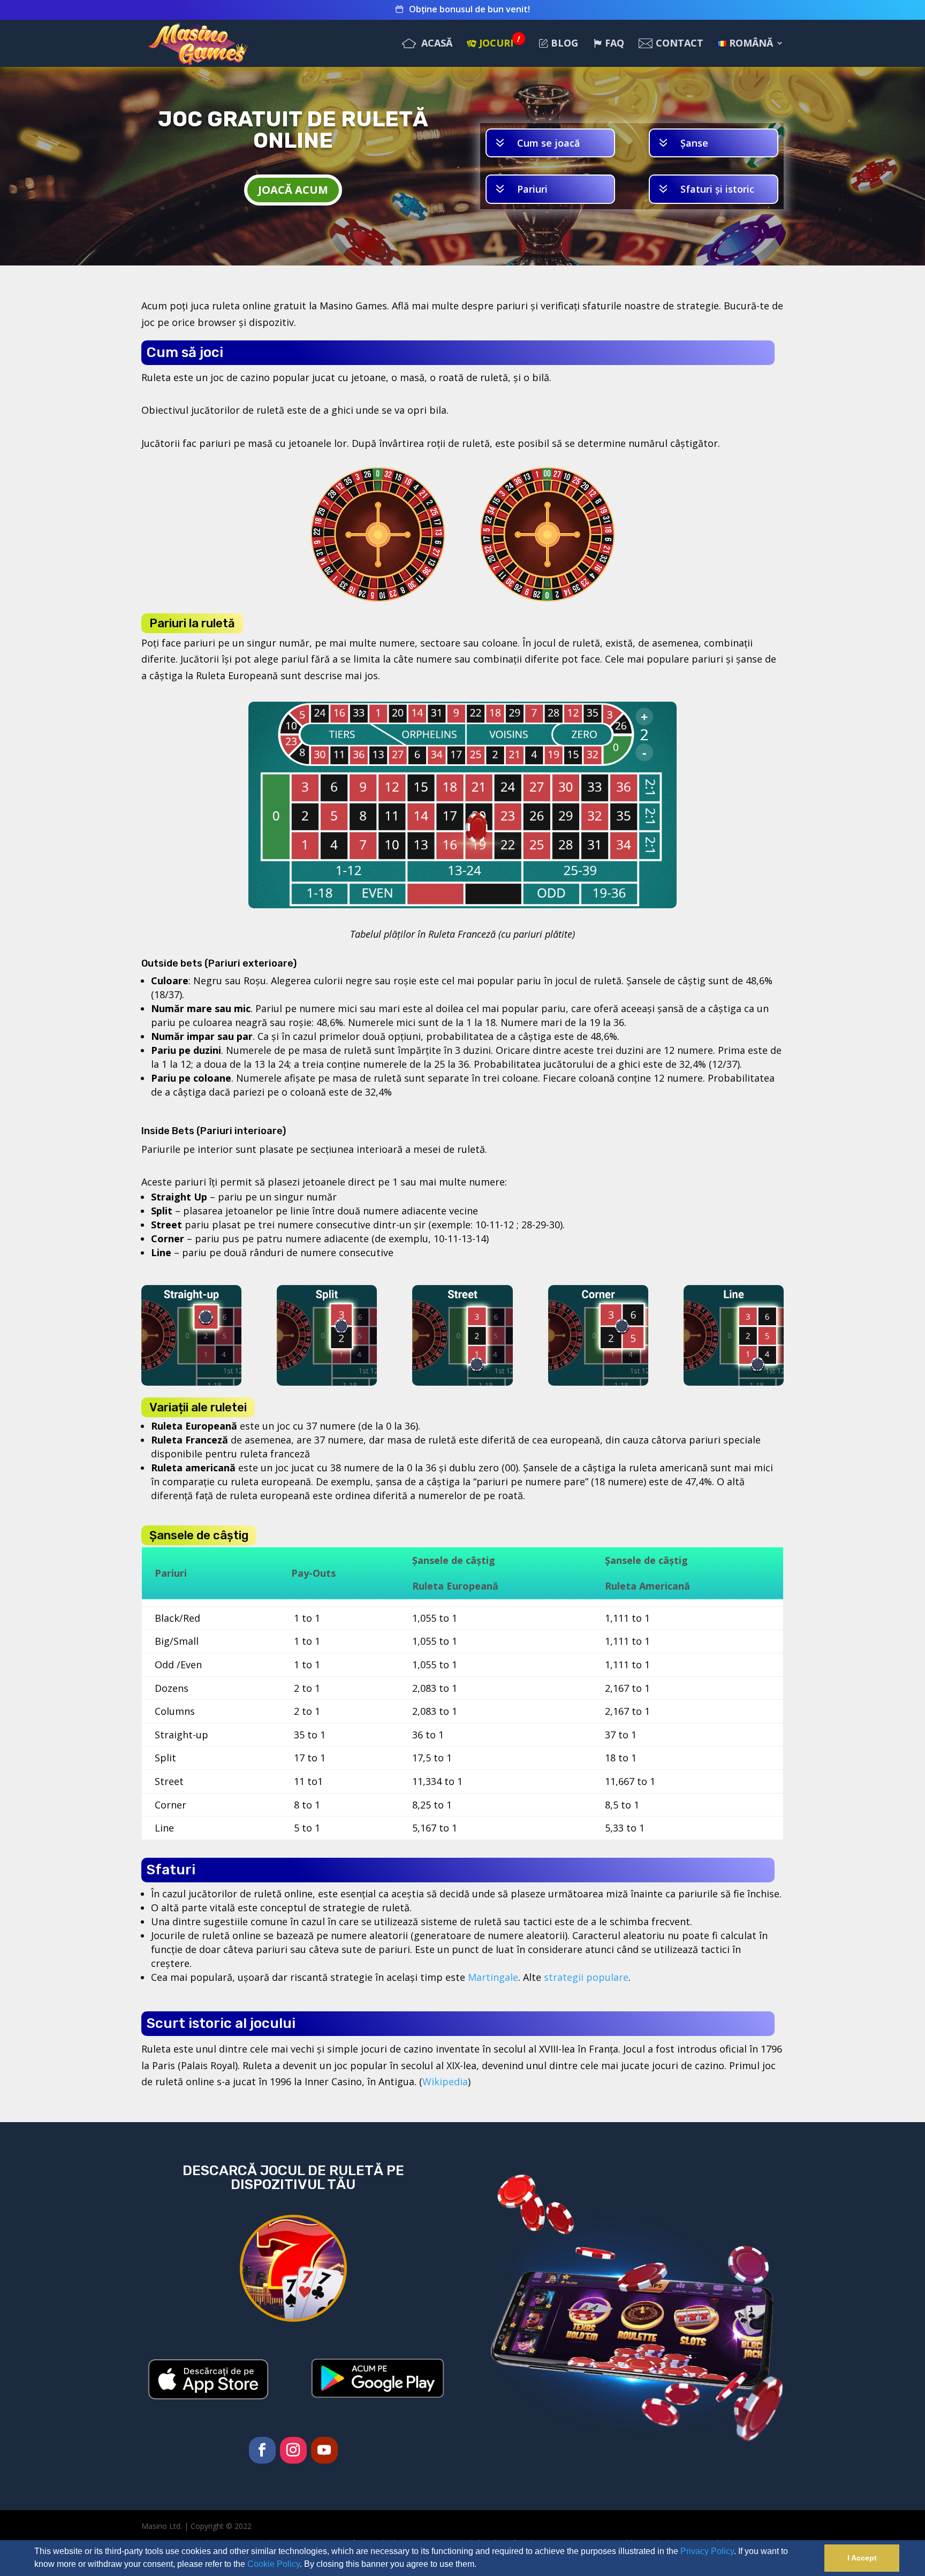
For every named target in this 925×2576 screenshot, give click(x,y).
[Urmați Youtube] (324, 2450)
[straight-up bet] (191, 1382)
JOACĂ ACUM (293, 190)
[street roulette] (462, 1382)
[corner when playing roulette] (598, 1382)
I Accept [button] (862, 2558)
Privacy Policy (707, 2551)
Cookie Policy (274, 2564)
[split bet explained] (327, 1382)
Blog (564, 44)
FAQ (615, 44)
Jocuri (500, 44)
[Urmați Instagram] (293, 2450)
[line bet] (734, 1382)
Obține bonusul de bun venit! (468, 10)
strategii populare (586, 1977)
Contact (679, 44)
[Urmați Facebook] (262, 2450)
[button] (480, 2565)
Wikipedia (445, 2081)
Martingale (493, 1977)
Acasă (435, 44)
